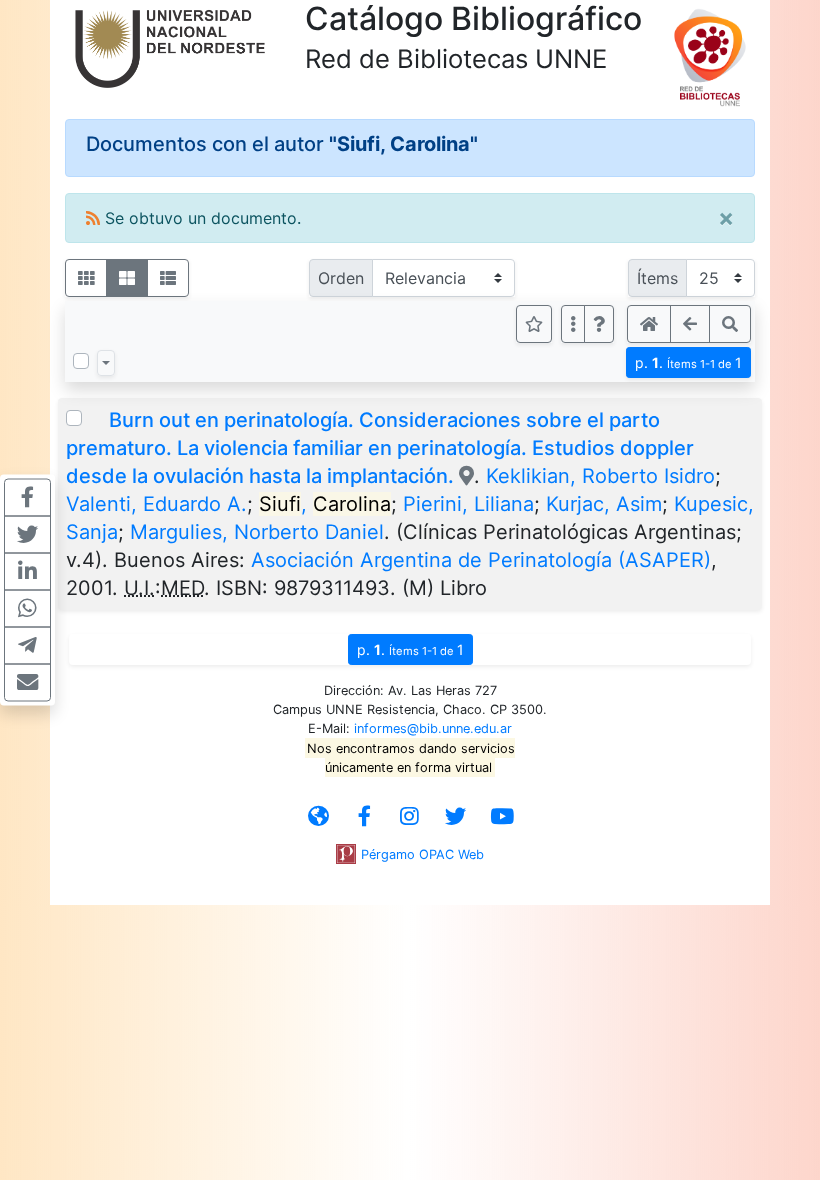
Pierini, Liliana (468, 504)
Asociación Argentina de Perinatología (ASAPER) (481, 560)
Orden (341, 278)
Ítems (657, 278)
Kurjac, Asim (604, 504)
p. (688, 362)
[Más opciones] (573, 324)
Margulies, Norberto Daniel (257, 532)
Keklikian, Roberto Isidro (600, 476)
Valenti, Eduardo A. (156, 504)
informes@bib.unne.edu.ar (433, 728)
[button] (599, 324)
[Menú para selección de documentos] (106, 363)
